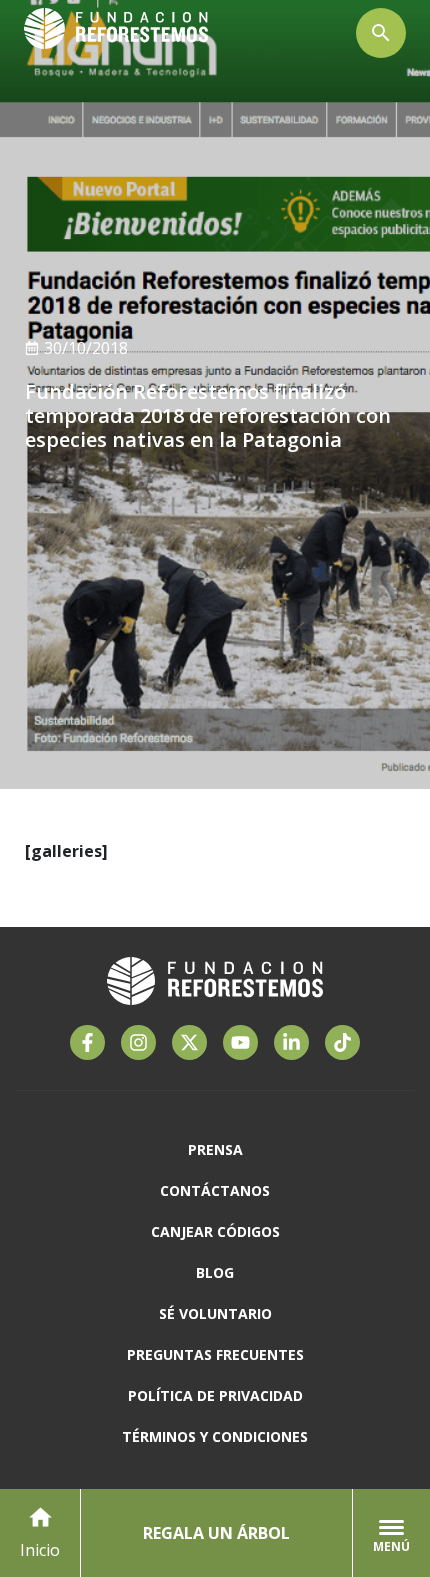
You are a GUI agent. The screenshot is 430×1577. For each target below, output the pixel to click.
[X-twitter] (189, 1042)
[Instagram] (138, 1042)
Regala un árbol (216, 1533)
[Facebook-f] (87, 1042)
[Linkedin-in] (291, 1042)
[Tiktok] (342, 1042)
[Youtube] (240, 1042)
